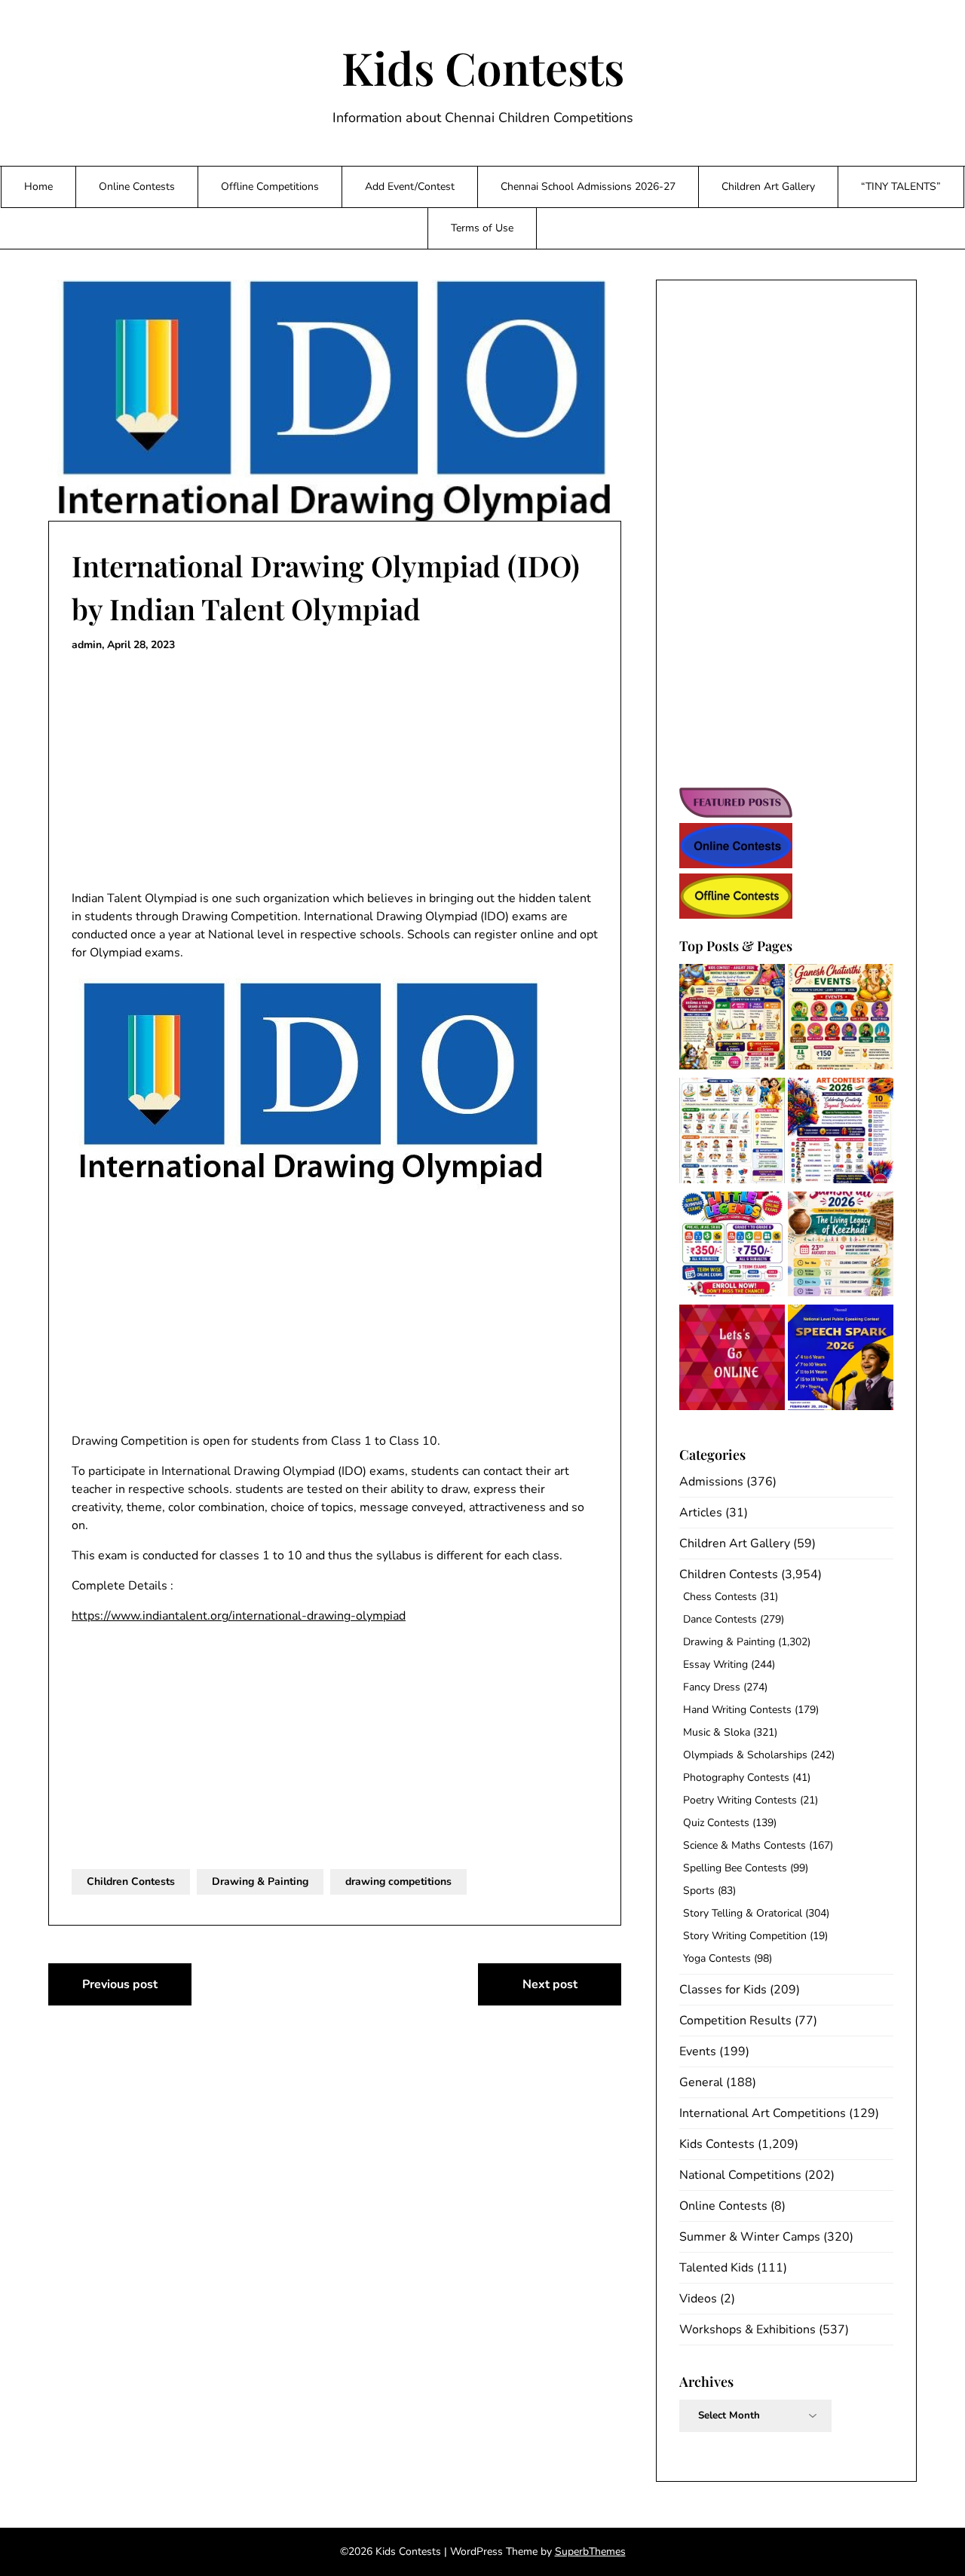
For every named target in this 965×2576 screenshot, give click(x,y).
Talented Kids (717, 2268)
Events (698, 2051)
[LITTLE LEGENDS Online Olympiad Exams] (732, 1247)
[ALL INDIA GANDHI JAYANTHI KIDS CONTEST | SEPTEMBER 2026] (732, 1133)
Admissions (711, 1482)
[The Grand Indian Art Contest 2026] (841, 1133)
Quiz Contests (716, 1823)
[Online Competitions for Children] (732, 1360)
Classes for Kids (723, 1990)
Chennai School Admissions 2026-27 (588, 187)
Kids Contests (483, 67)
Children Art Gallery (768, 187)
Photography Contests (736, 1778)
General (701, 2082)
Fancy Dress (712, 1687)
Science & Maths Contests (744, 1845)
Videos (698, 2299)
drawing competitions (398, 1882)
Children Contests (131, 1882)
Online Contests (137, 187)
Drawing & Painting (260, 1882)
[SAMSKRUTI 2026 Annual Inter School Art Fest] (841, 1247)
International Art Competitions (763, 2113)
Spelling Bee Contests (735, 1868)
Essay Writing (715, 1664)
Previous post (120, 1984)
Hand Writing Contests (737, 1710)
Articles (701, 1513)
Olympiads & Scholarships (745, 1755)
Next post (550, 1984)
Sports (699, 1891)
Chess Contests (720, 1597)
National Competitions (740, 2175)
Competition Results (735, 2021)
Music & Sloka (717, 1732)
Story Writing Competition (745, 1936)
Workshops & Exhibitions (747, 2330)
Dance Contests (720, 1619)
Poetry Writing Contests (740, 1800)
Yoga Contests (717, 1958)
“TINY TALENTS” (901, 187)
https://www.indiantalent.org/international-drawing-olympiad (239, 1616)
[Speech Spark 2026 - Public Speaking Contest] (841, 1360)
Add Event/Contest (410, 187)
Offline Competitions (270, 187)
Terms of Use (482, 228)
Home (38, 187)
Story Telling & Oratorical (743, 1913)
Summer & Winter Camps (750, 2237)
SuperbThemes (590, 2552)
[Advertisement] (335, 772)
